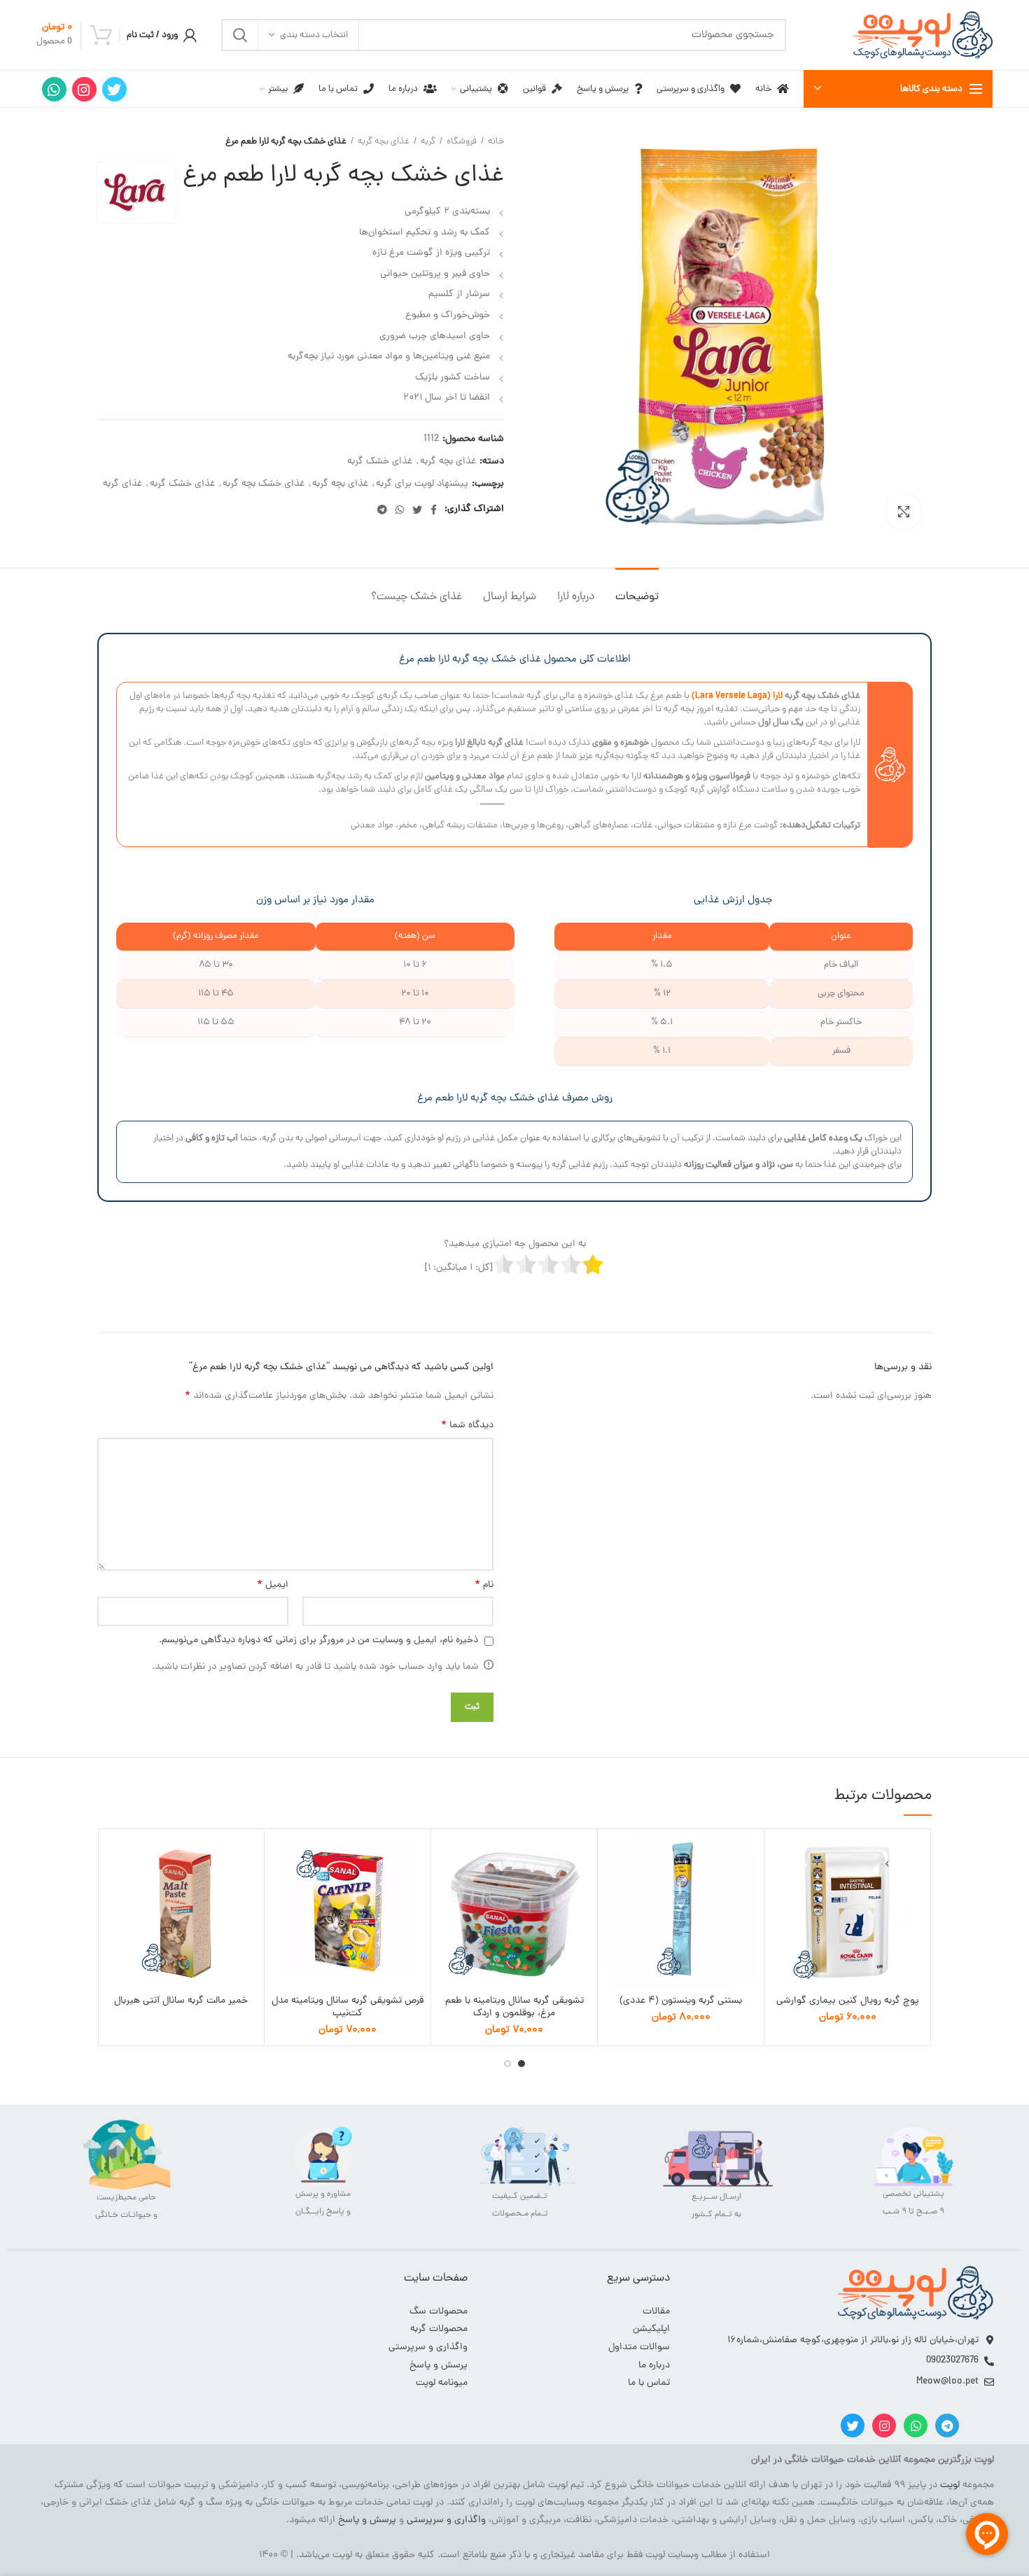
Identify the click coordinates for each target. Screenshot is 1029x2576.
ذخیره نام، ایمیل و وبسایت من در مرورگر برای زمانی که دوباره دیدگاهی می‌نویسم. (318, 1640)
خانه (496, 142)
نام (484, 1585)
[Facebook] (434, 510)
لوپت (950, 2485)
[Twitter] (114, 89)
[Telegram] (382, 510)
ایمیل (273, 1585)
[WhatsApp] (54, 89)
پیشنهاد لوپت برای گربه (422, 485)
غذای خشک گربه (380, 462)
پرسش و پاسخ (367, 2520)
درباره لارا (576, 597)
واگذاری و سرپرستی (446, 2520)
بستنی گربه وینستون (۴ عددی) (681, 2001)
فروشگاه (462, 142)
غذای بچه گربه (384, 142)
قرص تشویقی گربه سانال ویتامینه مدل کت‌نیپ (348, 2008)
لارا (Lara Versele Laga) (737, 696)
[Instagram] (84, 89)
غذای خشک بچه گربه (264, 485)
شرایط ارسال (510, 597)
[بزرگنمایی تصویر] (904, 512)
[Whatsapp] (916, 2425)
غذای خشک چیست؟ (416, 597)
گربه (428, 142)
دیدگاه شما (467, 1426)
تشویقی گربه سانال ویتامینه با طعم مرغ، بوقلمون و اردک (514, 2008)
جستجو (240, 35)
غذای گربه (122, 485)
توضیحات (637, 597)
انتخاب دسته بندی (314, 35)
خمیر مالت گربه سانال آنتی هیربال (181, 2001)
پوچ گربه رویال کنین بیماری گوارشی (848, 2001)
